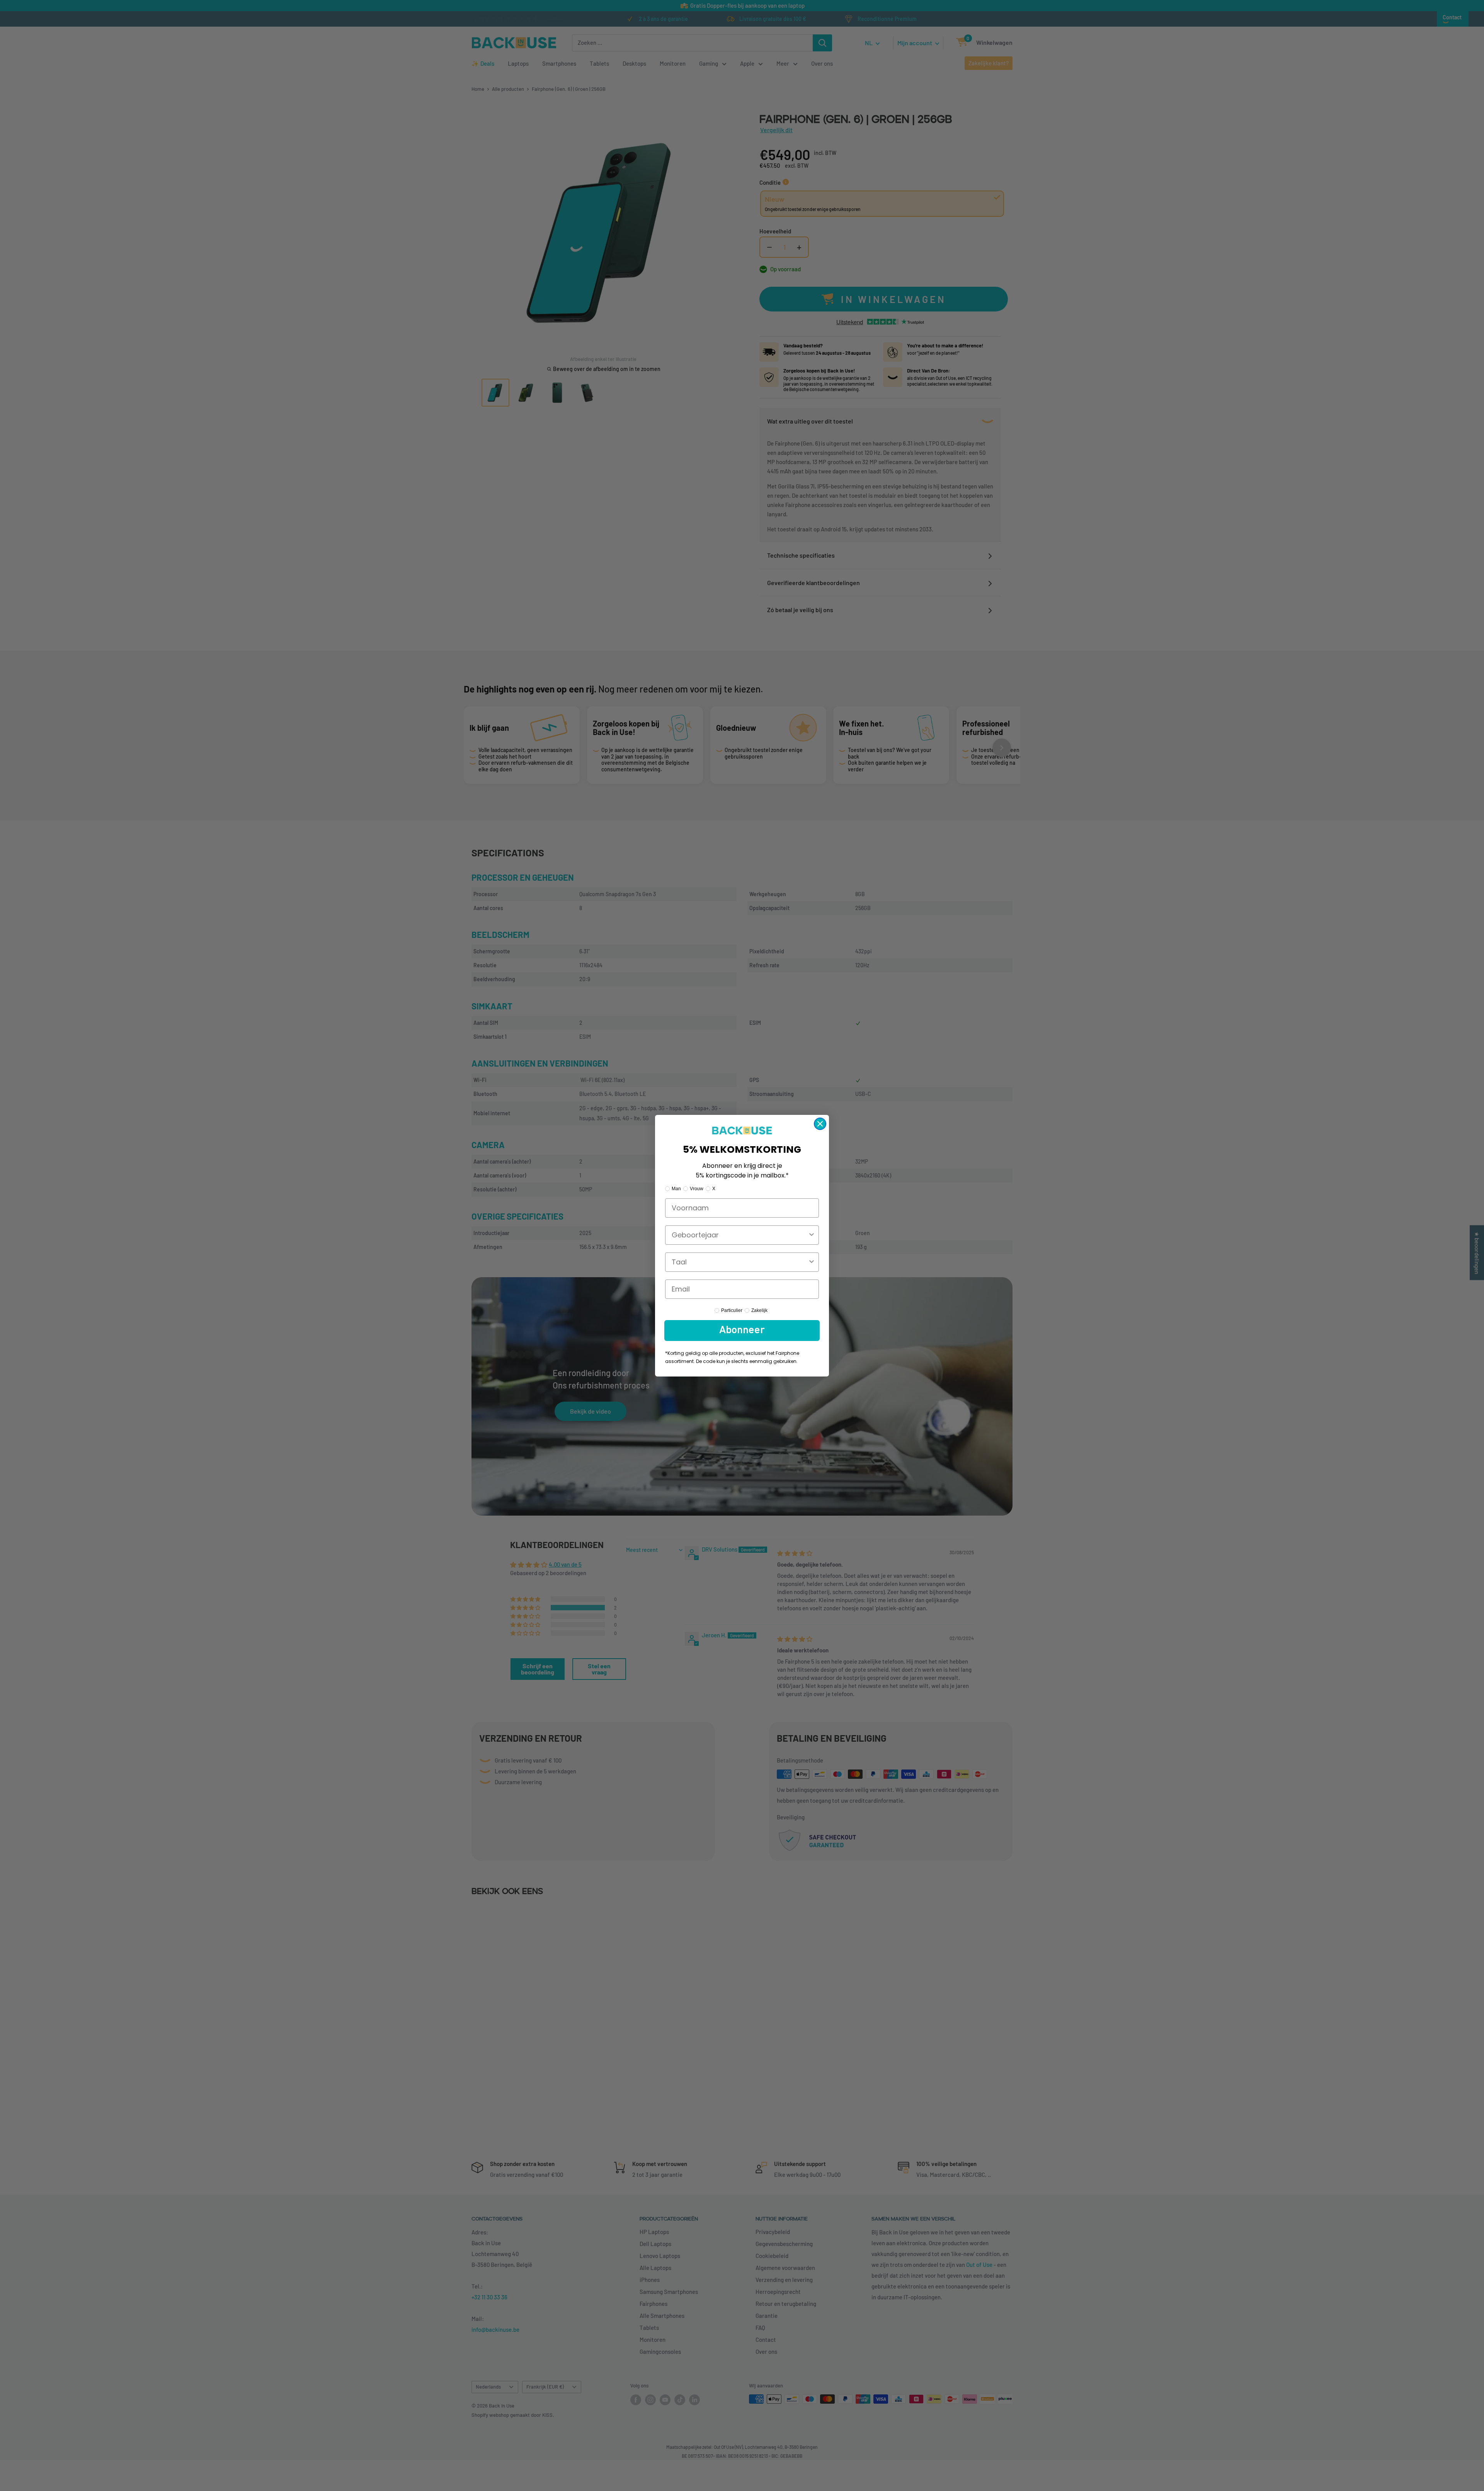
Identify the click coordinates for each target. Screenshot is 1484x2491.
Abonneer (742, 1331)
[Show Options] (812, 1235)
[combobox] (740, 1235)
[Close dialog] (820, 1124)
